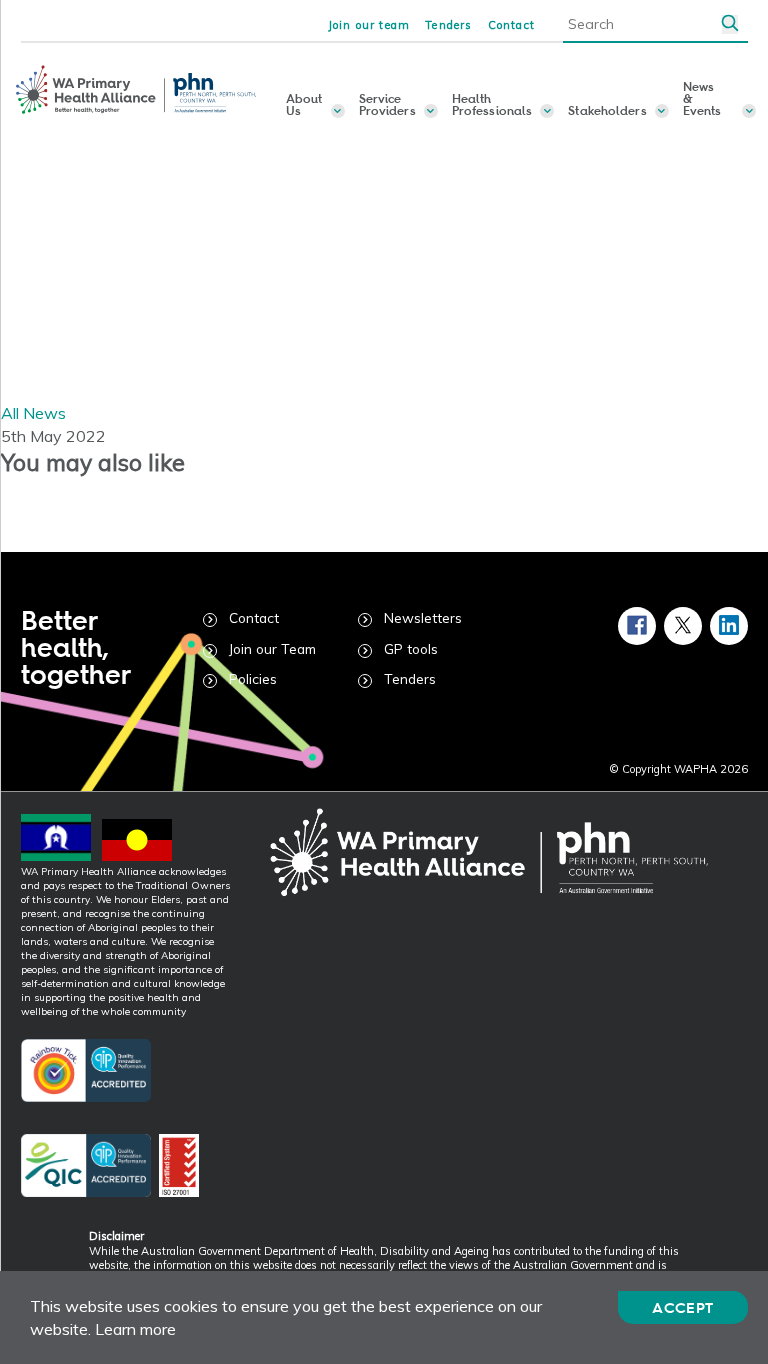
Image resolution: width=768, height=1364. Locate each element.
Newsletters (423, 617)
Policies (253, 678)
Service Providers (387, 104)
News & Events (702, 99)
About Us (304, 104)
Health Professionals (492, 104)
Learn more (135, 1329)
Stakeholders (607, 110)
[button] (730, 24)
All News (33, 413)
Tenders (448, 25)
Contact (511, 25)
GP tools (411, 648)
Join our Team (272, 648)
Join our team (369, 25)
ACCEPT (682, 1307)
